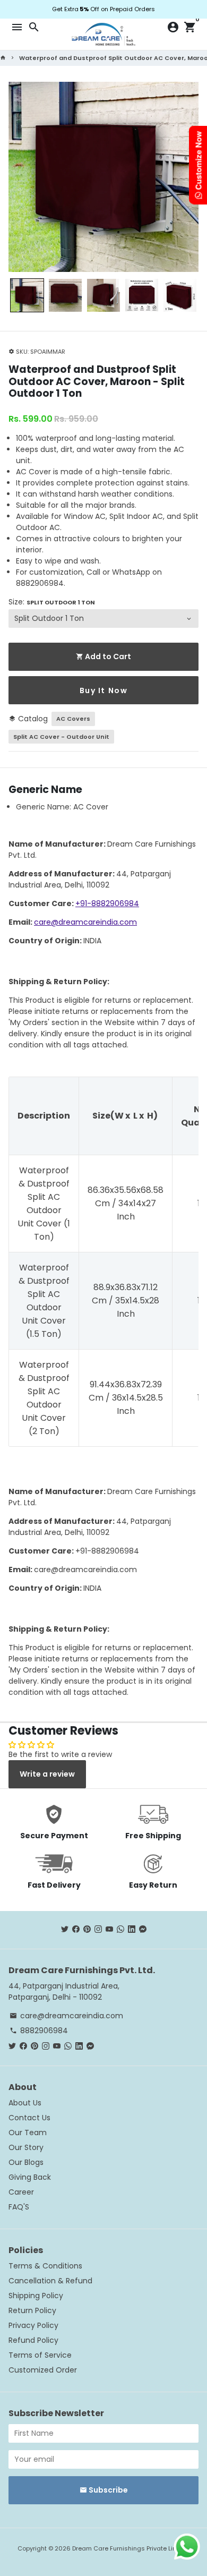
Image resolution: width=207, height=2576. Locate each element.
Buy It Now (104, 690)
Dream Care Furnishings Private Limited (131, 2548)
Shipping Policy (36, 2296)
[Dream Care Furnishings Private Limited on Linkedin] (132, 1929)
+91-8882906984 (107, 903)
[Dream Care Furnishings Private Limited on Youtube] (109, 1929)
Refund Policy (33, 2340)
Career (21, 2192)
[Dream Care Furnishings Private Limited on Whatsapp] (120, 1929)
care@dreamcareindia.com (85, 922)
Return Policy (32, 2310)
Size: (52, 602)
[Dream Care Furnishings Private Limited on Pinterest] (87, 1929)
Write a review (47, 1774)
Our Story (26, 2147)
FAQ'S (19, 2207)
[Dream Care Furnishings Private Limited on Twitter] (65, 1929)
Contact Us (29, 2118)
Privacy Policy (33, 2325)
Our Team (28, 2133)
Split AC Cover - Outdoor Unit (61, 737)
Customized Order (43, 2370)
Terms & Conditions (45, 2266)
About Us (25, 2103)
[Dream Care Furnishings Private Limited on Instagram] (98, 1929)
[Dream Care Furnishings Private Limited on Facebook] (76, 1929)
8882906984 (39, 2031)
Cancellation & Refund (50, 2281)
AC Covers (73, 719)
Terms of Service (40, 2355)
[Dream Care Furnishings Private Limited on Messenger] (143, 1929)
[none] (27, 295)
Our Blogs (26, 2162)
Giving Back (30, 2177)
